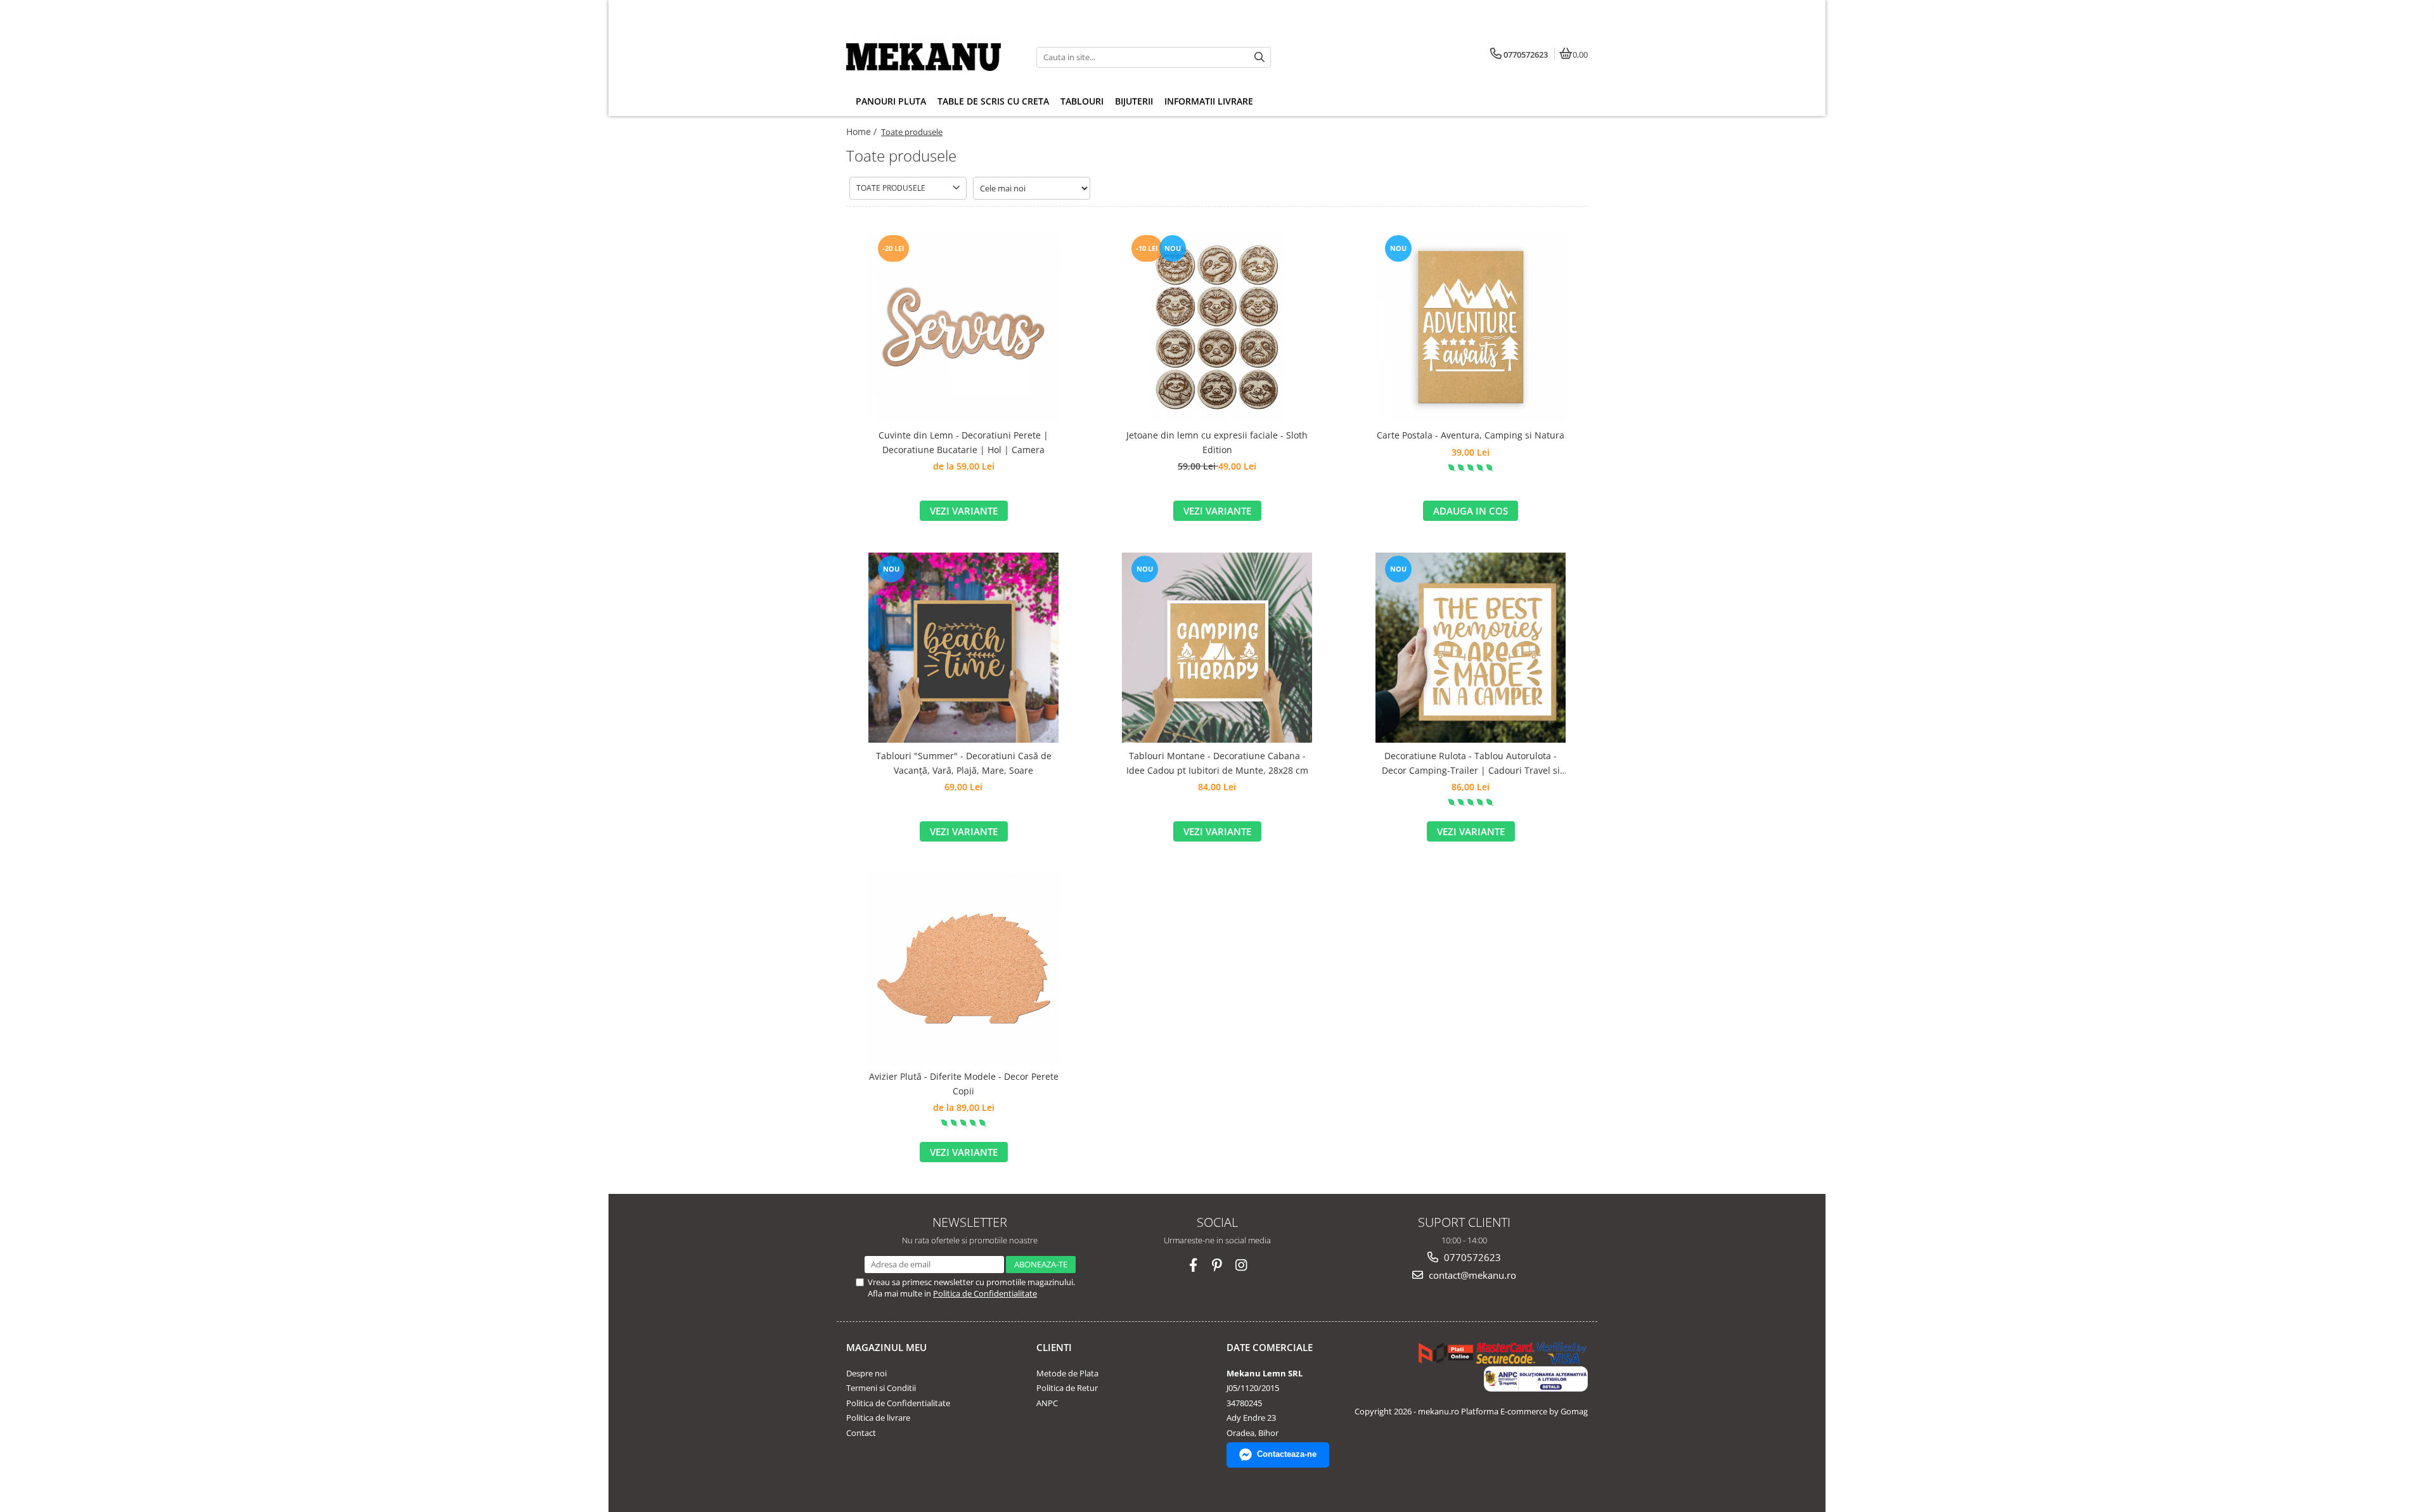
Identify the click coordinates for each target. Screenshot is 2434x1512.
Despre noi (866, 1373)
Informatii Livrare (1209, 101)
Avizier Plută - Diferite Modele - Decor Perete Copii (964, 1083)
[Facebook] (1193, 1265)
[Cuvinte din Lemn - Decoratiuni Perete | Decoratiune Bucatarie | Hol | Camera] (963, 327)
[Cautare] (1259, 57)
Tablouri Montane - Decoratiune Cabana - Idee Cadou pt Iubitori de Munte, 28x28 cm (1217, 763)
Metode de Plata (1067, 1373)
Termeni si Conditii (881, 1388)
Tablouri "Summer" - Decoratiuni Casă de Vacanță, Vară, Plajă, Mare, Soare (964, 763)
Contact (861, 1433)
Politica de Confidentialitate (985, 1293)
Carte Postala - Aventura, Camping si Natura (1471, 435)
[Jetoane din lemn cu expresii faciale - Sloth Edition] (1217, 327)
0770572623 (1471, 1257)
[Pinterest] (1217, 1265)
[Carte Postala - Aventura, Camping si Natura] (1471, 327)
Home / (863, 131)
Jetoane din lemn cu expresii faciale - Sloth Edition (1217, 442)
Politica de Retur (1067, 1388)
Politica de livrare (878, 1418)
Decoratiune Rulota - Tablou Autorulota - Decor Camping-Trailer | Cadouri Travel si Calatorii (1471, 764)
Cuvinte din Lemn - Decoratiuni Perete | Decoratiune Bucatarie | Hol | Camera (963, 442)
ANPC (1047, 1403)
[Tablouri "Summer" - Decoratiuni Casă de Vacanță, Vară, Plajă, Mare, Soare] (963, 648)
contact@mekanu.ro (1471, 1275)
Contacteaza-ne (1287, 1454)
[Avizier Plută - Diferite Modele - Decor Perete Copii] (963, 968)
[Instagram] (1241, 1265)
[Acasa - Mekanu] (925, 57)
